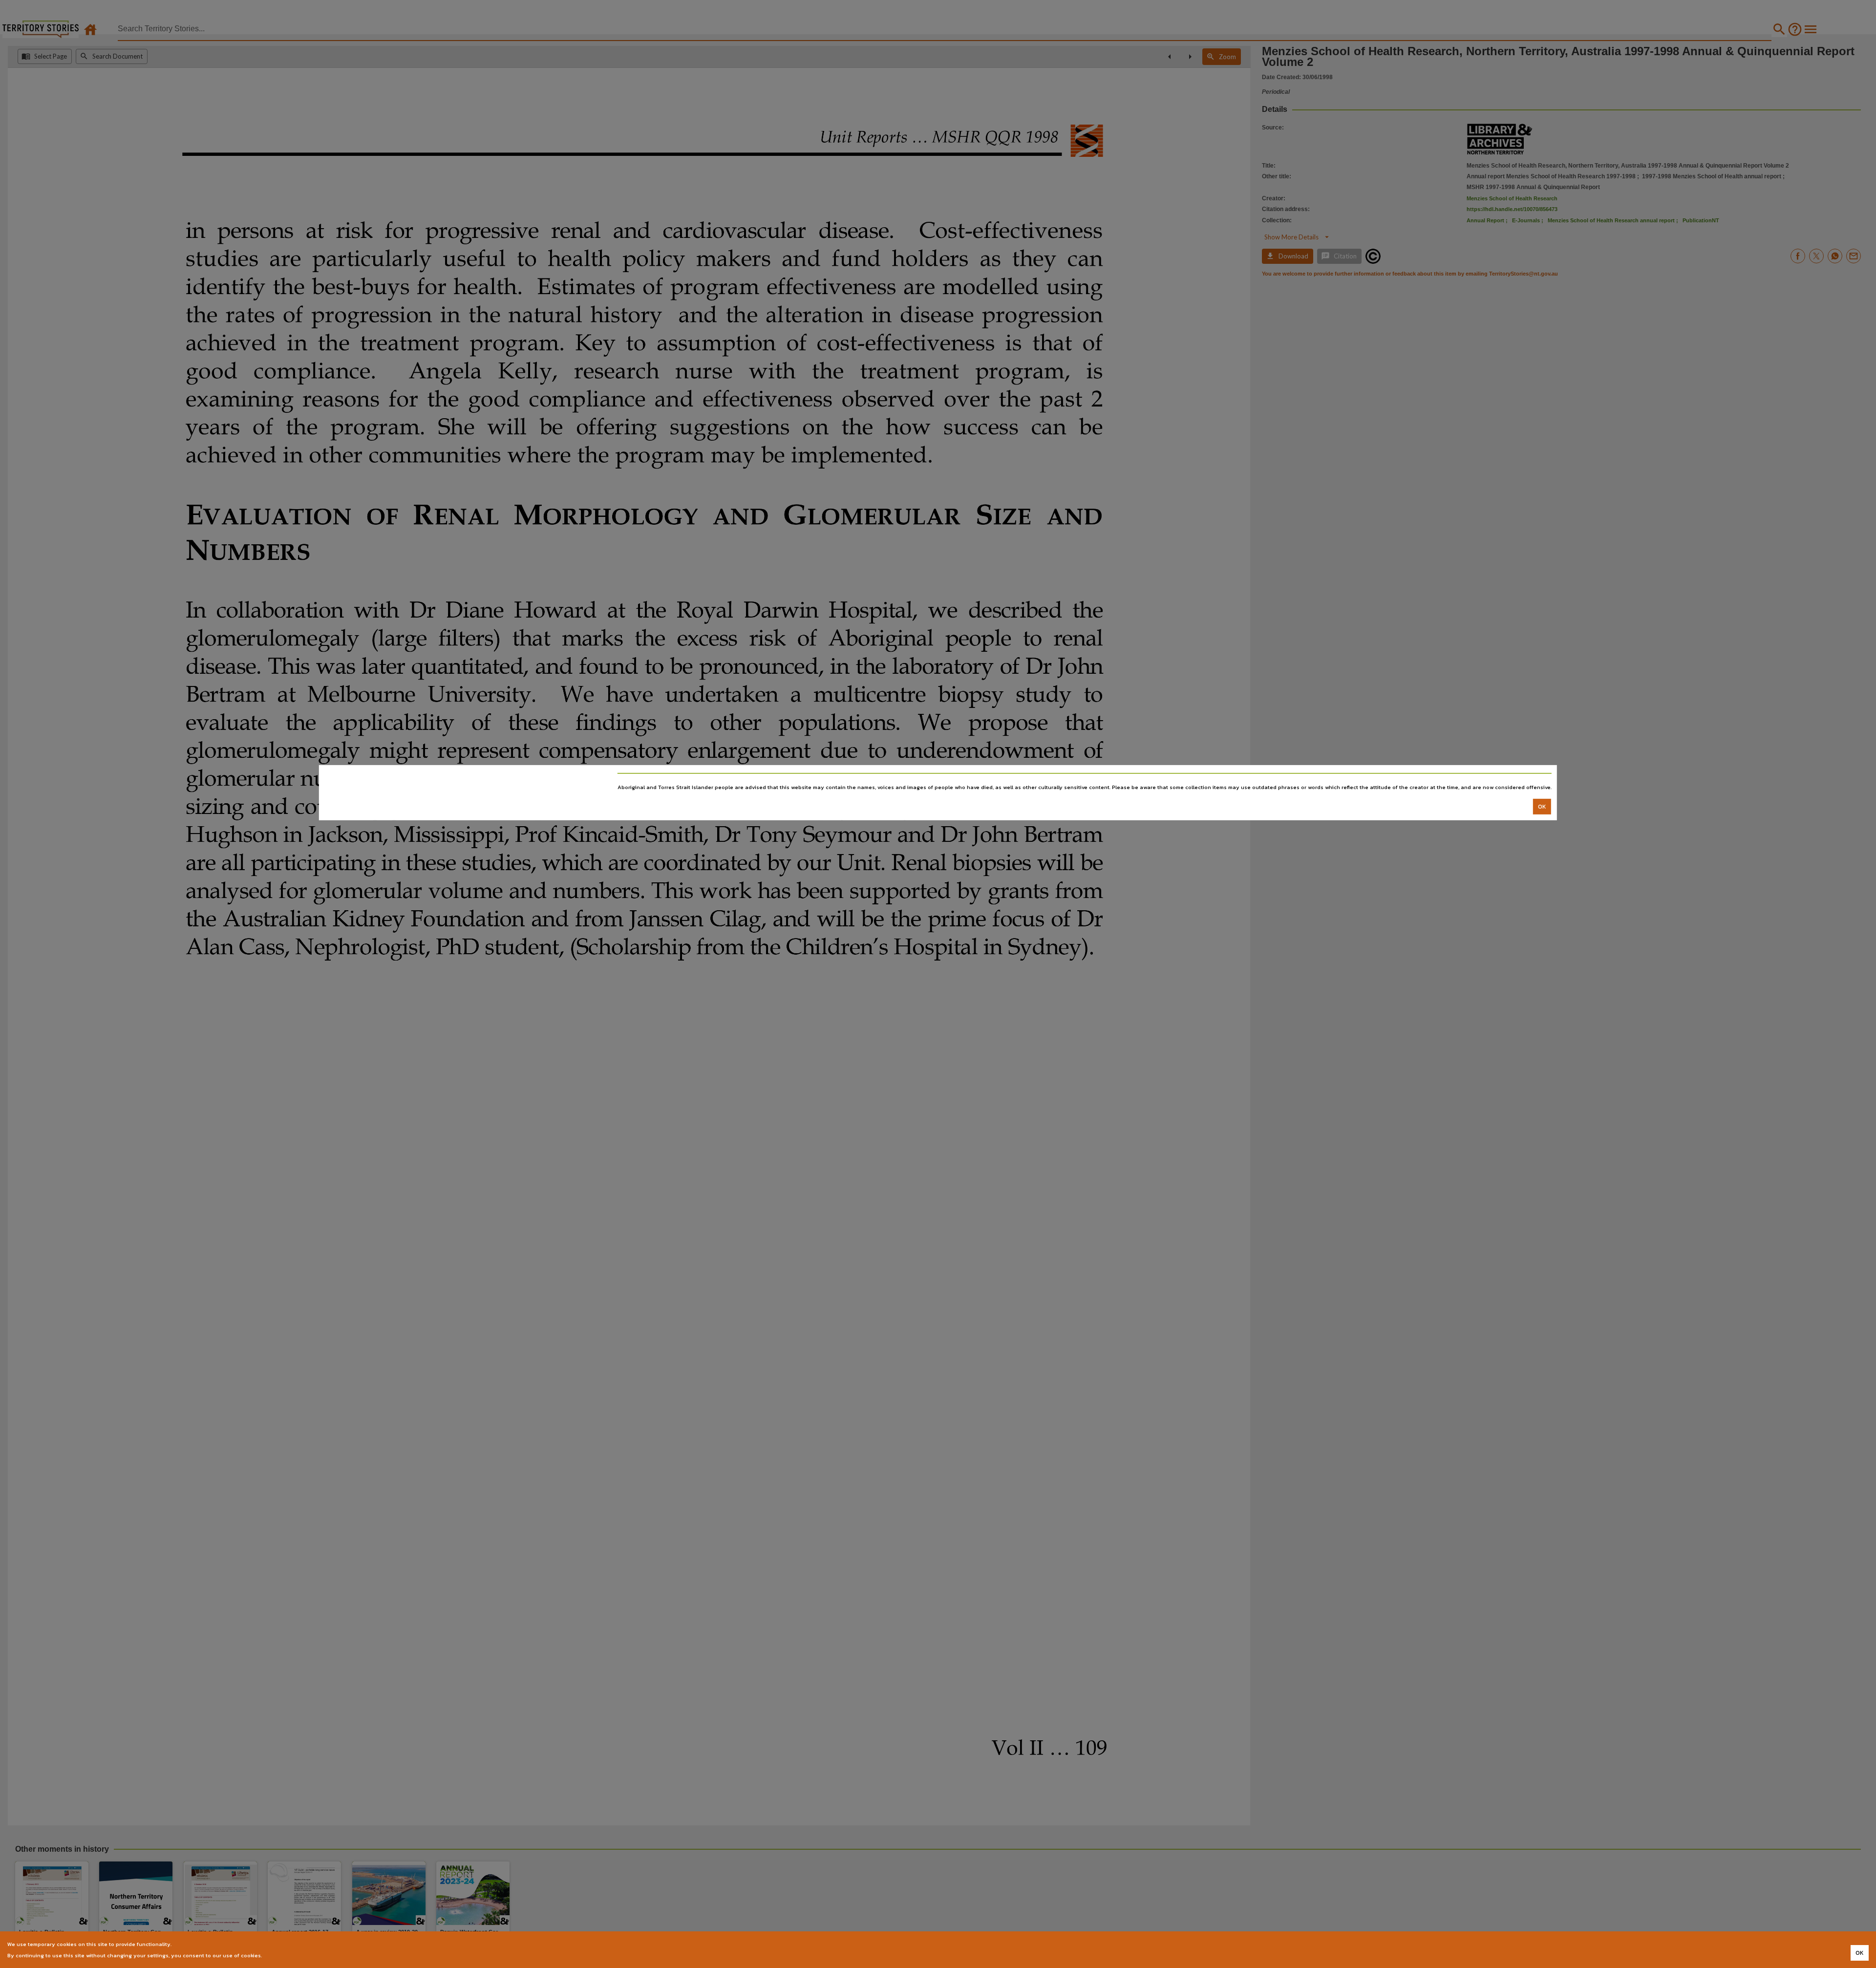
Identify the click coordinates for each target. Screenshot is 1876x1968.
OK (1542, 806)
